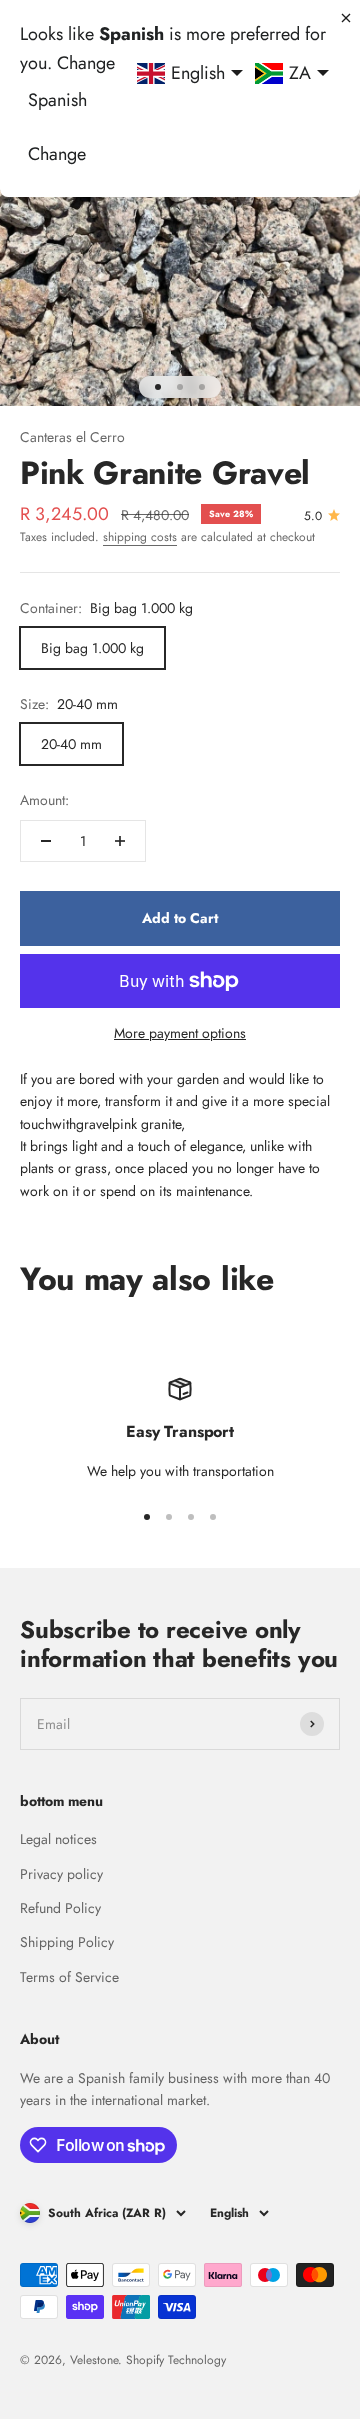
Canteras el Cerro (72, 437)
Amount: (44, 800)
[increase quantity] (120, 841)
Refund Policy (60, 1908)
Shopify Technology (176, 2360)
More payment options (180, 1033)
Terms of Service (69, 1977)
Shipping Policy (67, 1942)
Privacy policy (61, 1874)
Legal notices (58, 1839)
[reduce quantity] (46, 841)
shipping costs (140, 537)
